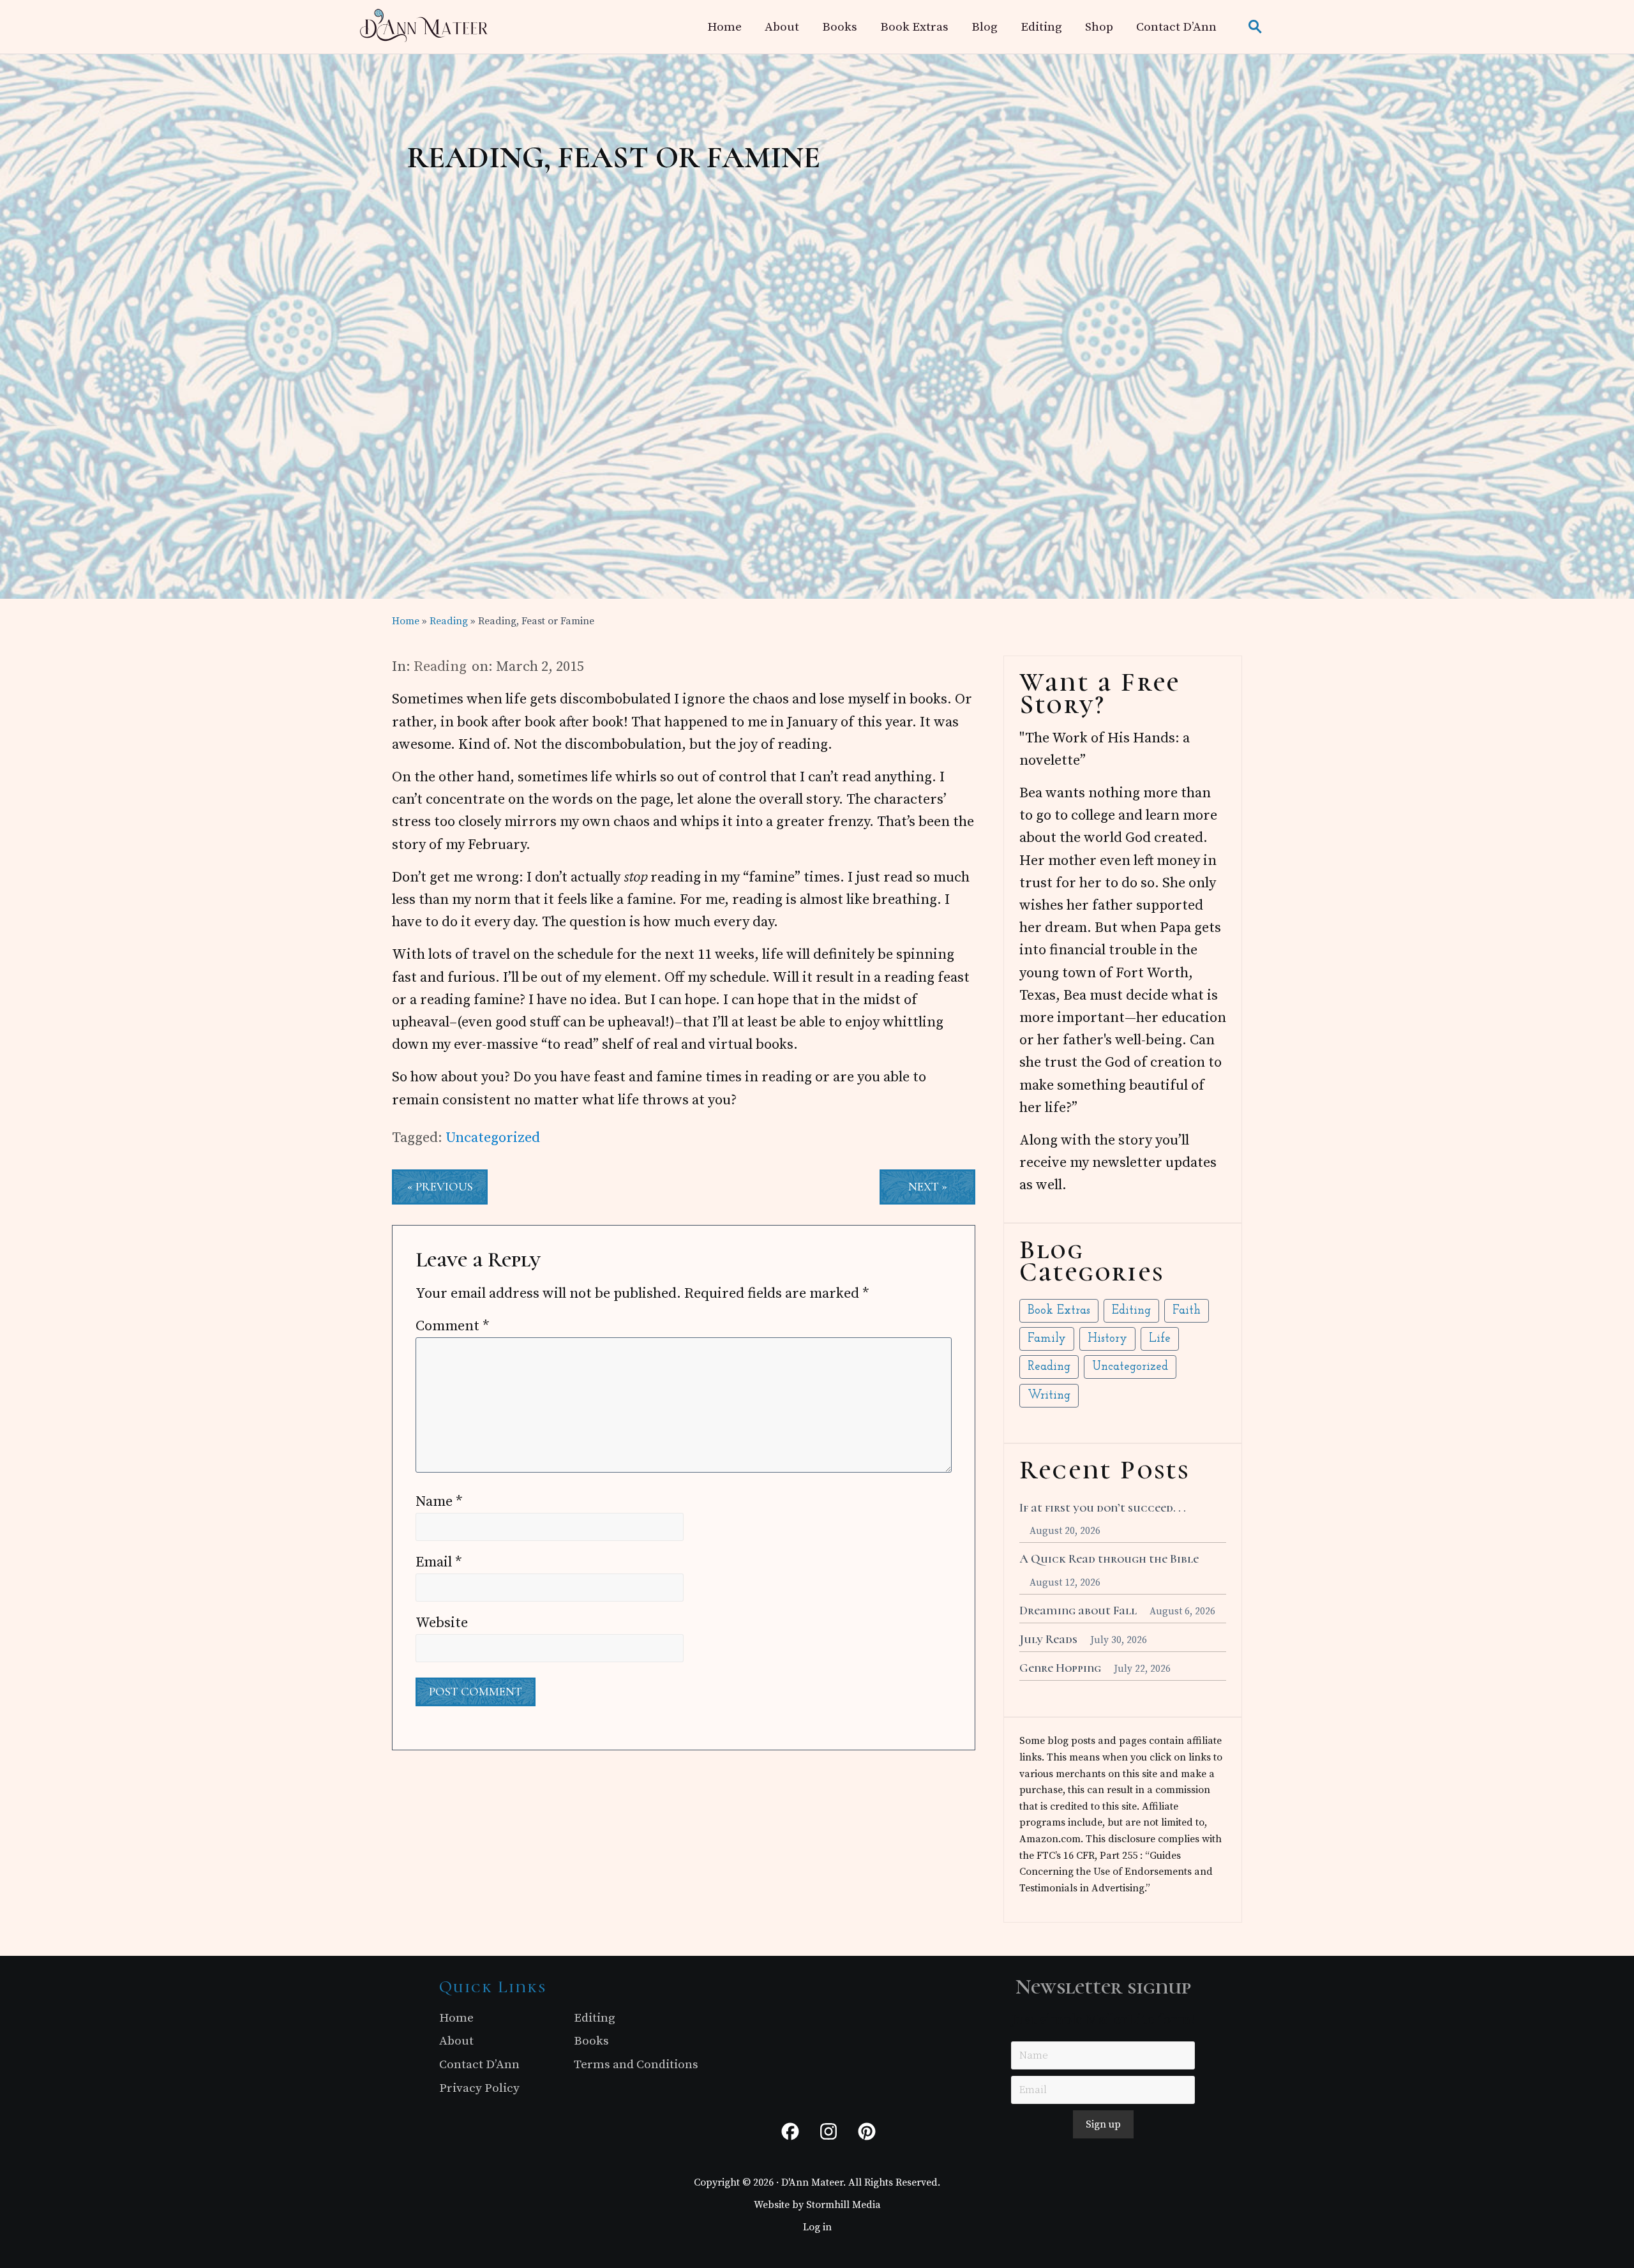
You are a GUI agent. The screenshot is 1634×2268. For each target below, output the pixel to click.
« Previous (440, 1187)
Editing (1131, 1311)
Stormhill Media (843, 2205)
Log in (817, 2227)
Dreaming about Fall (1078, 1611)
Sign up (1103, 2124)
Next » (928, 1187)
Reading (440, 667)
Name (439, 1502)
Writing (1049, 1396)
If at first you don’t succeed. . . (1103, 1508)
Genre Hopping (1060, 1668)
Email (439, 1562)
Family (1047, 1339)
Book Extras (1059, 1311)
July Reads (1048, 1639)
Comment (453, 1326)
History (1107, 1339)
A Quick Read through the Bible (1109, 1559)
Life (1160, 1339)
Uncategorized (493, 1138)
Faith (1187, 1311)
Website (442, 1623)
